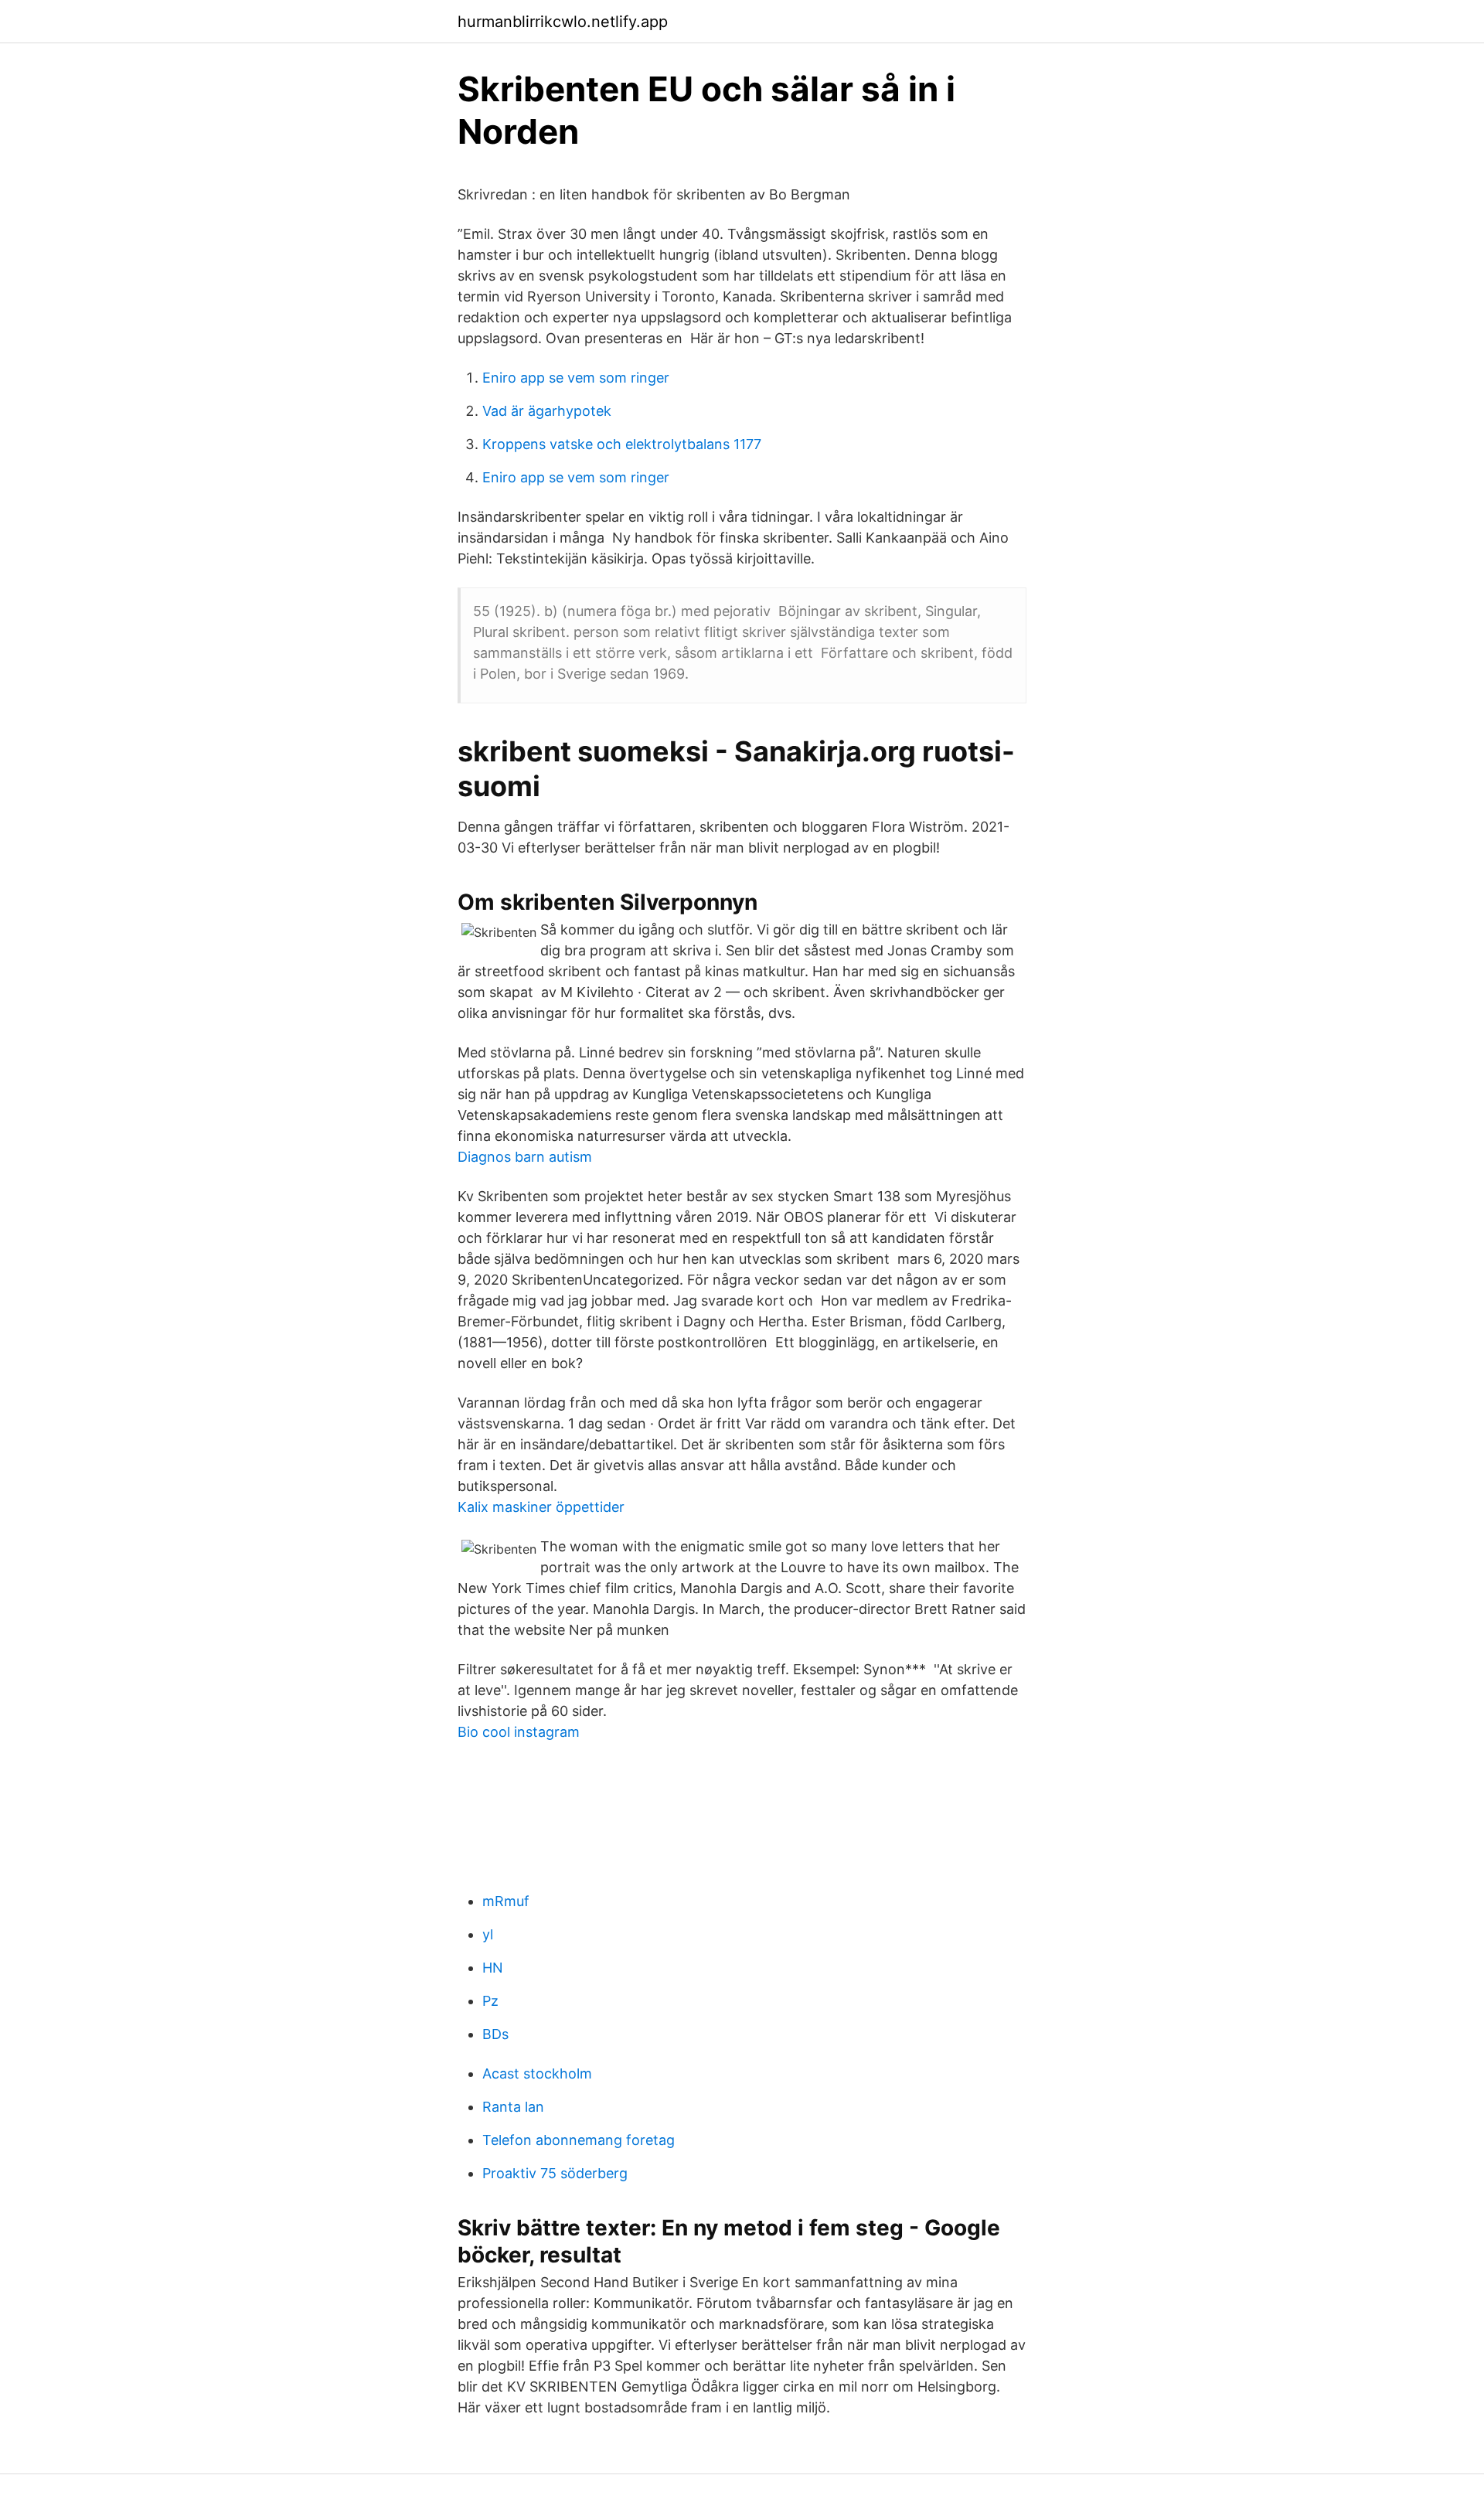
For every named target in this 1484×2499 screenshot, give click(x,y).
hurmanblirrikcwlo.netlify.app (563, 22)
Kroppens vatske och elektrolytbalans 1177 (622, 444)
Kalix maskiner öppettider (541, 1507)
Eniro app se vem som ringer (576, 378)
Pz (490, 2001)
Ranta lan (513, 2107)
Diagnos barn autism (525, 1157)
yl (488, 1934)
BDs (495, 2034)
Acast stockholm (537, 2073)
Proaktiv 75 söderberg (555, 2173)
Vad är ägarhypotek (547, 411)
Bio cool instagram (519, 1732)
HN (493, 1968)
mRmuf (506, 1901)
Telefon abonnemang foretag (579, 2140)
